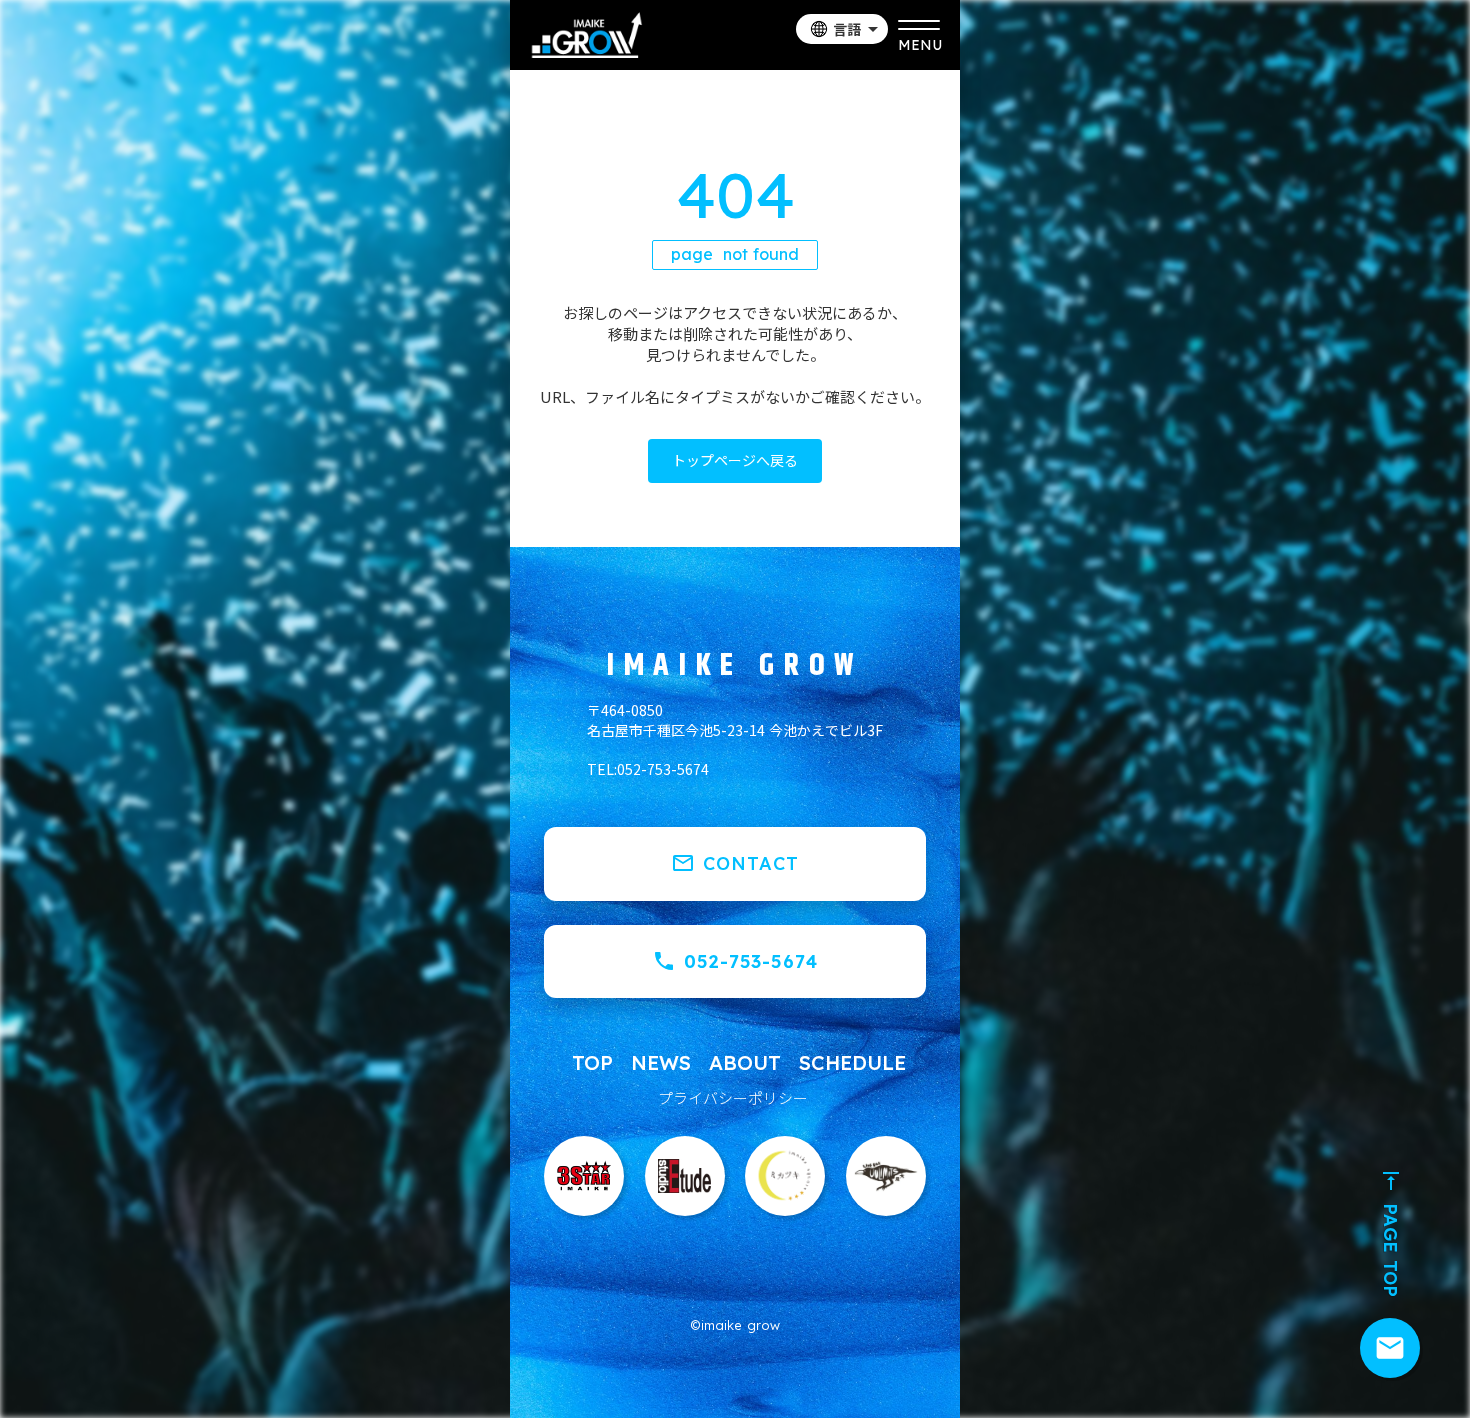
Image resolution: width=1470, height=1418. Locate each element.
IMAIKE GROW (735, 666)
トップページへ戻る (735, 460)
